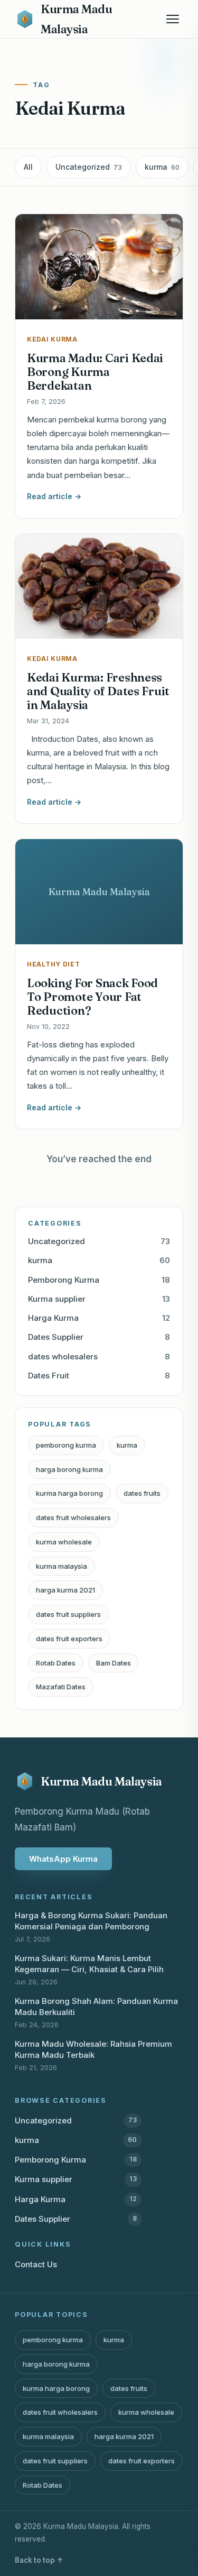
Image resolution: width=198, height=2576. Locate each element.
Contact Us (36, 2264)
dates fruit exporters (69, 1639)
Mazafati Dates (61, 1687)
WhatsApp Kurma (63, 1859)
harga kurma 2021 (65, 1590)
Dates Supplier (99, 1337)
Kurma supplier (99, 1299)
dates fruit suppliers (68, 1614)
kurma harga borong (69, 1493)
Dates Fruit (99, 1376)
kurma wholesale (64, 1542)
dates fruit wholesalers (73, 1517)
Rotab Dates (56, 1663)
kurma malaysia (62, 1566)
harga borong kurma (69, 1469)
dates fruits (142, 1493)
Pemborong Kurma (99, 1280)
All (28, 167)
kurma (162, 167)
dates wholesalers (99, 1356)
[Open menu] (173, 19)
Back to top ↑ (39, 2560)
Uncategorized (89, 167)
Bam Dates (114, 1663)
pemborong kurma (66, 1445)
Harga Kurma (99, 1318)
